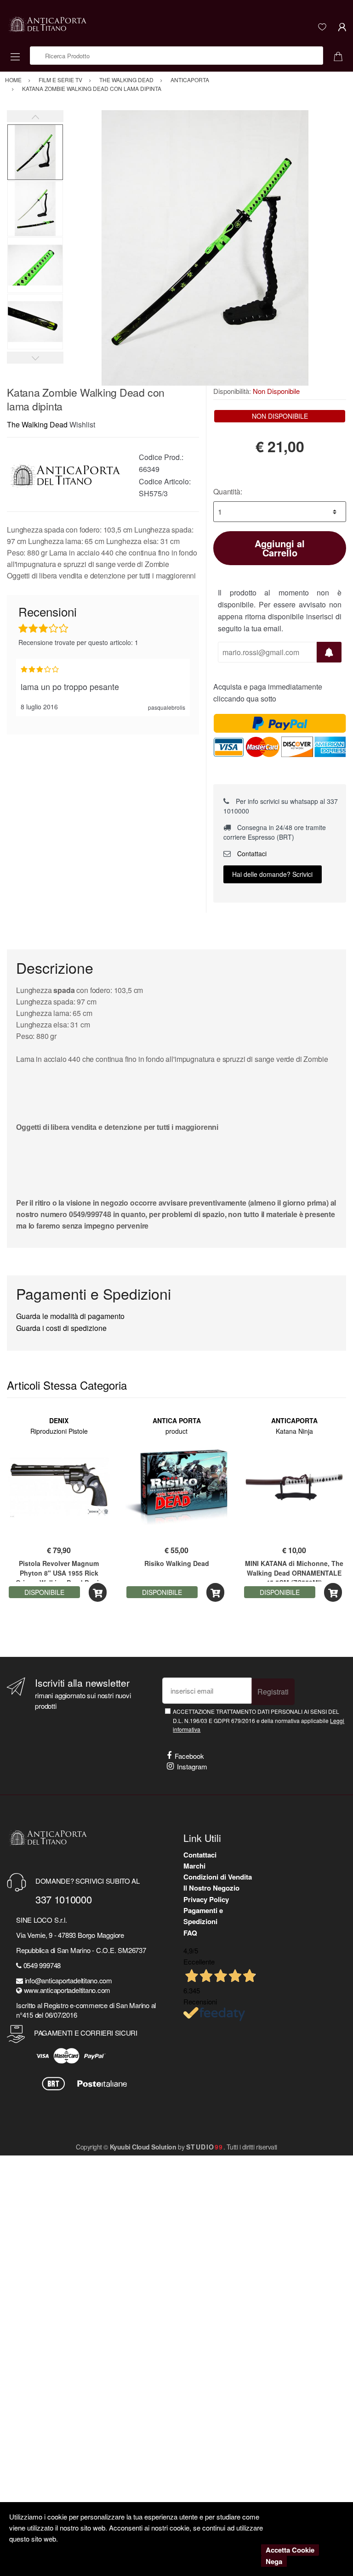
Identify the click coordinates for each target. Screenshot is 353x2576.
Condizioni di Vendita (218, 1877)
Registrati (273, 1692)
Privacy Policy (206, 1899)
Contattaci (251, 853)
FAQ (190, 1933)
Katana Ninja (294, 1431)
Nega (274, 2561)
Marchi (194, 1866)
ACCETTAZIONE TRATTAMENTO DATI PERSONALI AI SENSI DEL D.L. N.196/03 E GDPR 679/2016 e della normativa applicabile (259, 1720)
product (176, 1431)
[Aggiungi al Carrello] (98, 1592)
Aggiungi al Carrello (280, 548)
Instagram (192, 1766)
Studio (205, 2147)
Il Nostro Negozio (211, 1888)
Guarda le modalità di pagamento (70, 1316)
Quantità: (228, 491)
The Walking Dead (37, 424)
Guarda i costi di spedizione (61, 1328)
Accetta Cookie (290, 2550)
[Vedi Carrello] (342, 56)
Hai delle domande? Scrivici (272, 874)
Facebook (189, 1756)
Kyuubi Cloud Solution (143, 2147)
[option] (205, 248)
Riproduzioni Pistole (59, 1431)
